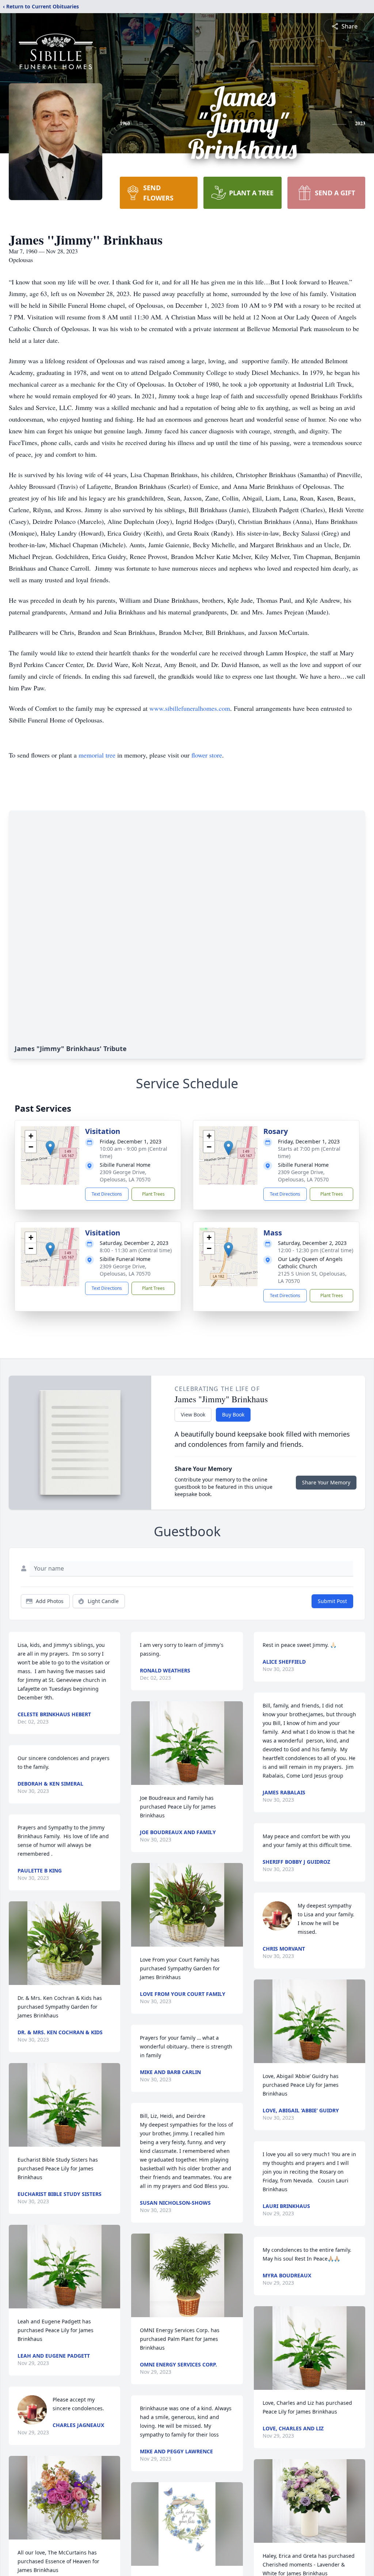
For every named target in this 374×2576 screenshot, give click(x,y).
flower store (207, 755)
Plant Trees (153, 1194)
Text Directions (107, 1194)
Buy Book (233, 1414)
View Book (193, 1414)
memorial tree (97, 755)
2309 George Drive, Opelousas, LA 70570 (125, 1176)
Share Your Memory (326, 1482)
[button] (50, 1148)
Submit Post (332, 1601)
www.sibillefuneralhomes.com (190, 708)
